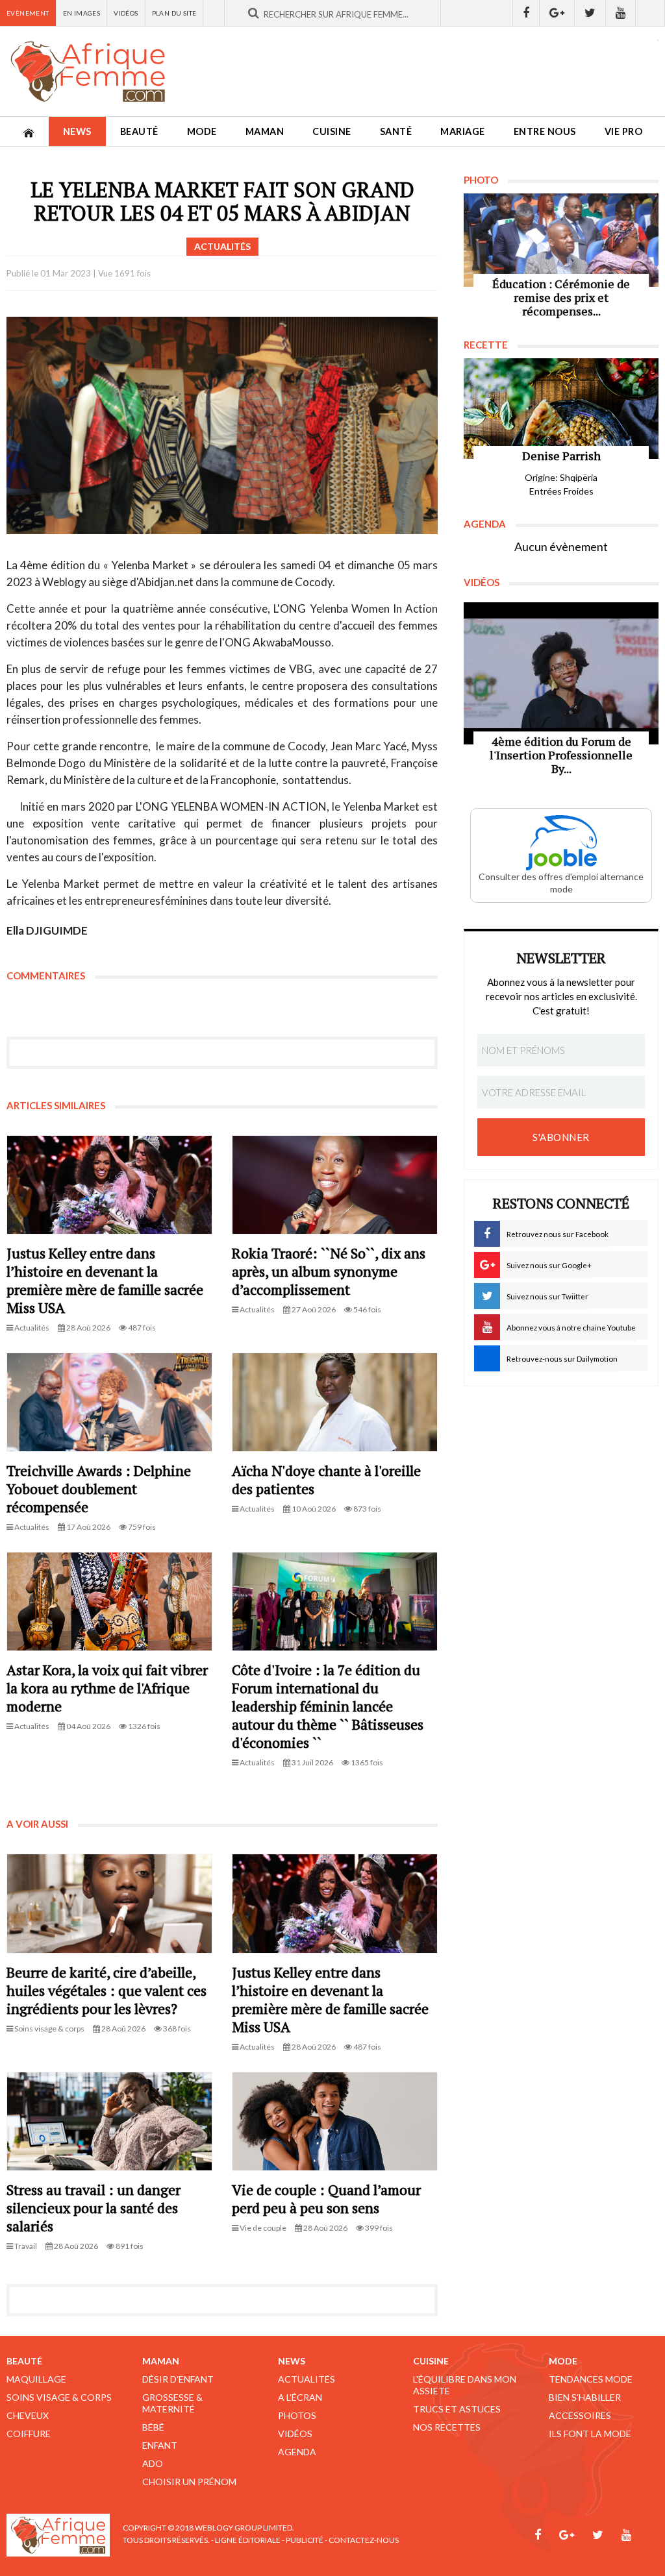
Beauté (139, 131)
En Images (82, 13)
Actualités (307, 2379)
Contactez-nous (364, 2540)
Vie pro (624, 131)
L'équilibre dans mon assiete (465, 2385)
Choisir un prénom (189, 2482)
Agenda (297, 2452)
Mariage (463, 131)
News (77, 131)
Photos (297, 2415)
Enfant (160, 2445)
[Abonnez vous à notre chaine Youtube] (621, 13)
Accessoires (580, 2415)
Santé (396, 131)
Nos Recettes (447, 2427)
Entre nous (545, 131)
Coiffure (29, 2434)
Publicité (305, 2540)
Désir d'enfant (178, 2379)
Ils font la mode (590, 2434)
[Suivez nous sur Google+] (557, 13)
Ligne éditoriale (248, 2540)
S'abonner (561, 1137)
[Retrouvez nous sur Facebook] (526, 13)
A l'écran (300, 2397)
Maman (265, 131)
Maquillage (36, 2379)
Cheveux (28, 2415)
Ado (153, 2463)
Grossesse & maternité (172, 2403)
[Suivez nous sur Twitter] (590, 13)
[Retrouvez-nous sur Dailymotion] (650, 13)
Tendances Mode (591, 2379)
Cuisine (332, 131)
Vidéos (126, 13)
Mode (202, 131)
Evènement (28, 13)
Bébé (153, 2427)
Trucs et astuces (457, 2409)
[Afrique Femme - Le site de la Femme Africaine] (88, 71)
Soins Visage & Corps (59, 2397)
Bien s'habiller (585, 2397)
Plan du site (174, 13)
